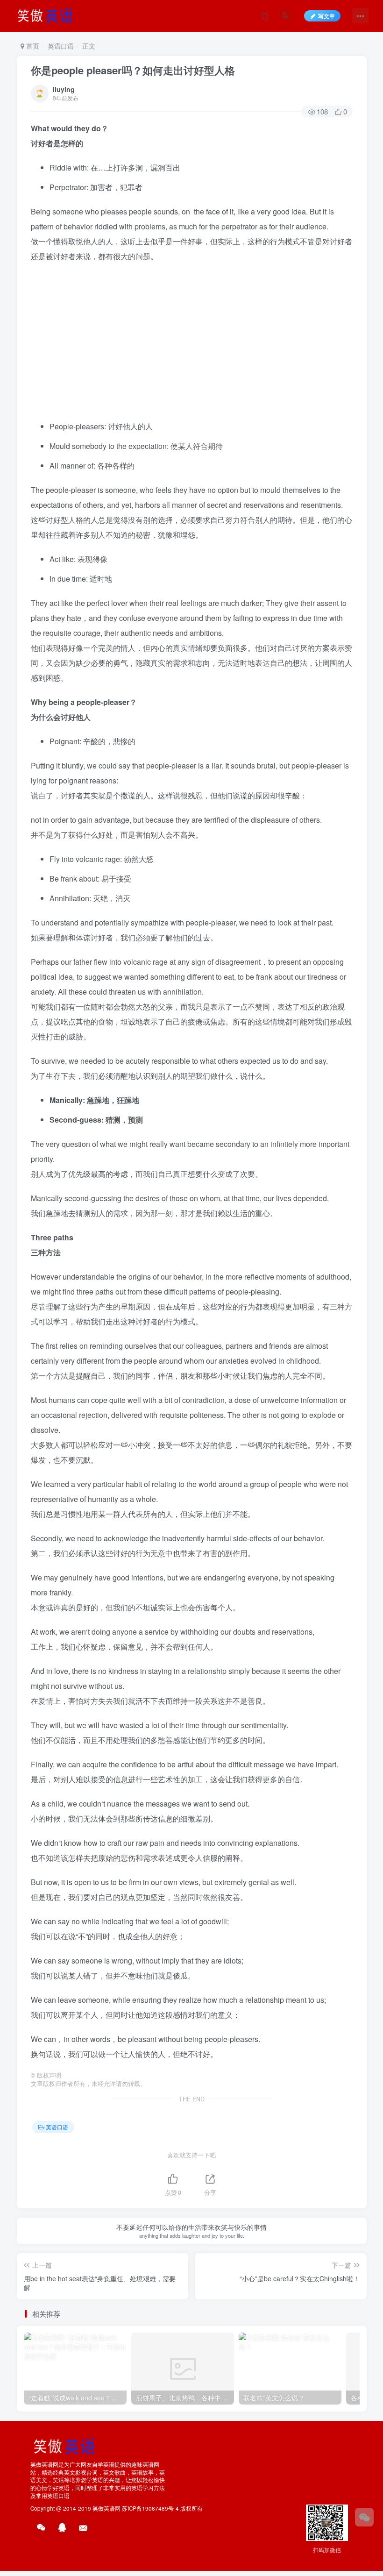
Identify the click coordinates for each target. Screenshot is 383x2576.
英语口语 (61, 46)
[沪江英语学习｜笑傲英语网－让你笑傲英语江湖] (48, 14)
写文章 (326, 16)
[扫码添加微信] (364, 2517)
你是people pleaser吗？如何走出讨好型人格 (133, 70)
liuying (64, 89)
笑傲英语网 (106, 2508)
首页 (32, 46)
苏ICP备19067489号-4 (150, 2508)
